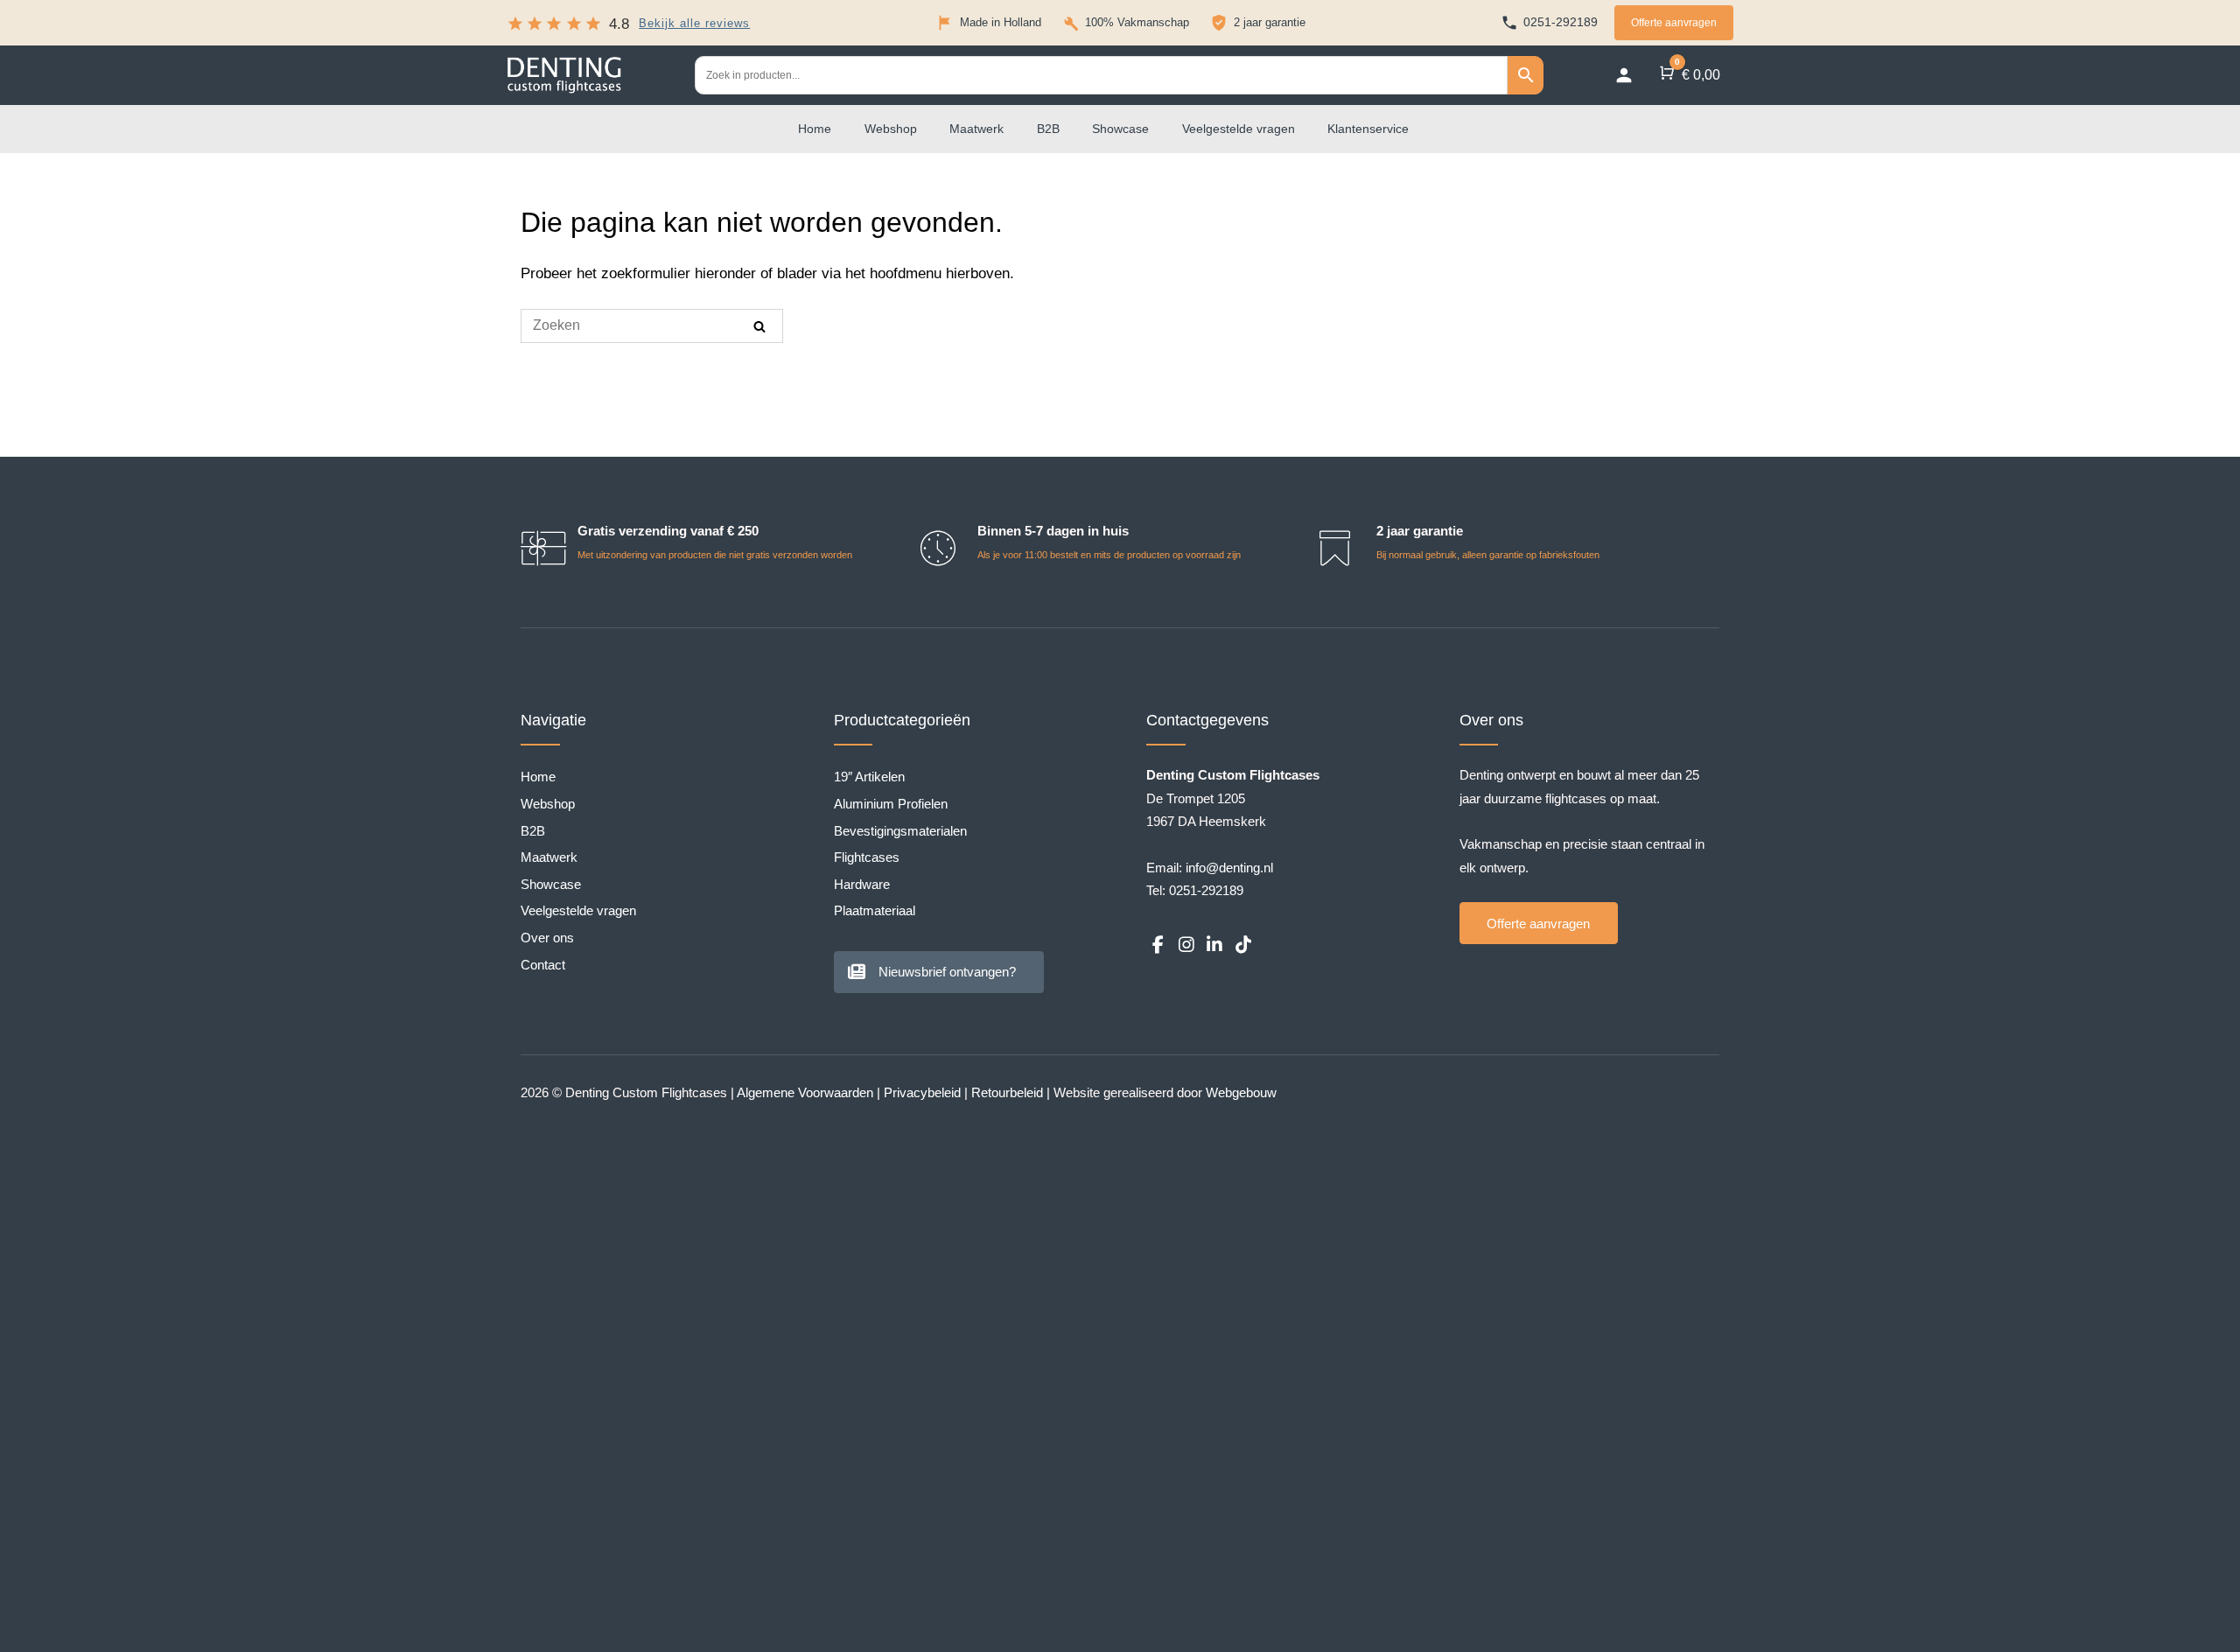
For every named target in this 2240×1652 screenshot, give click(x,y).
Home (815, 129)
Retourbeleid (1007, 1092)
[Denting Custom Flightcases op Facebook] (1158, 945)
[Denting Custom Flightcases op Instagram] (1186, 945)
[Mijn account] (1624, 75)
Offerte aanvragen (1674, 23)
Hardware (862, 884)
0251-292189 (1206, 890)
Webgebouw (1241, 1092)
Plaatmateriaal (875, 910)
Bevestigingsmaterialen (900, 831)
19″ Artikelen (869, 777)
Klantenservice (1368, 129)
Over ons (547, 938)
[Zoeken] (759, 326)
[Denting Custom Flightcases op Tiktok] (1242, 945)
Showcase (1120, 129)
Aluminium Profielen (891, 804)
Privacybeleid (922, 1092)
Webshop (891, 129)
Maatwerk (976, 129)
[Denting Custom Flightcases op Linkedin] (1214, 945)
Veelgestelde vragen (1239, 129)
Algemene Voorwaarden (805, 1092)
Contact (543, 965)
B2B (1048, 129)
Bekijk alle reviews (694, 24)
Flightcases (867, 857)
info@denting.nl (1229, 868)
